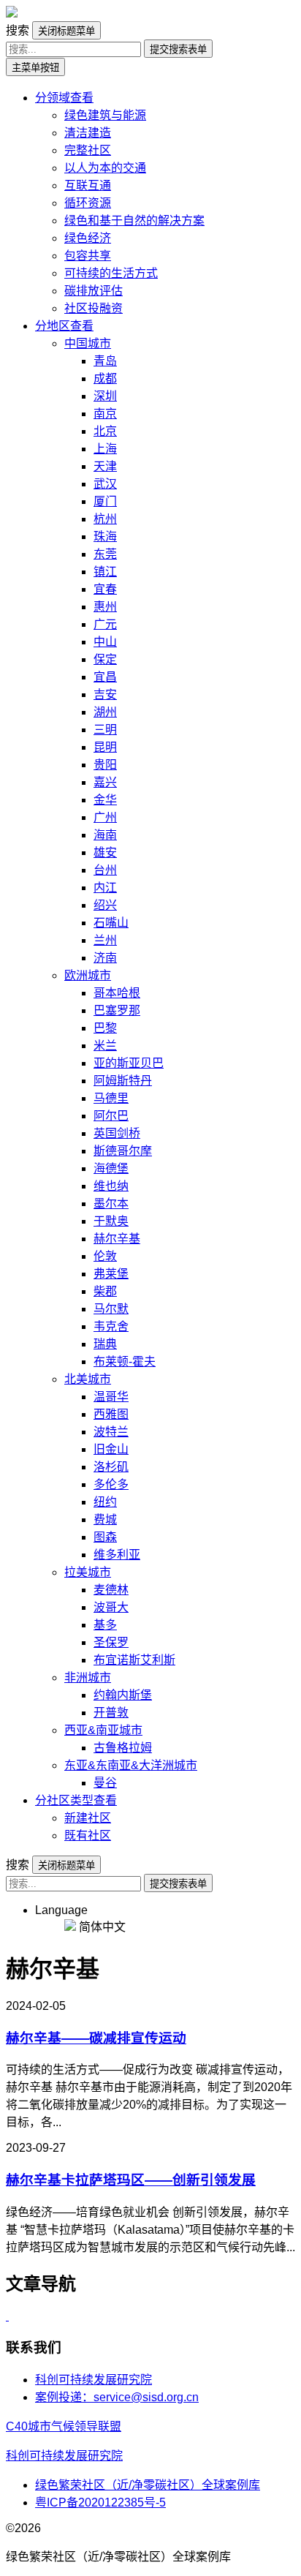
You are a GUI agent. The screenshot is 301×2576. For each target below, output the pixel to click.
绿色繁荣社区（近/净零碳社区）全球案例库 (148, 2485)
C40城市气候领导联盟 (64, 2426)
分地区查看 (64, 326)
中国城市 (88, 343)
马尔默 (111, 1309)
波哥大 (111, 1607)
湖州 (105, 712)
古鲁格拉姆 (123, 1748)
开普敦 (111, 1713)
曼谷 (105, 1783)
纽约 (105, 1502)
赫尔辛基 (117, 1239)
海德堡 (111, 1168)
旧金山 (111, 1449)
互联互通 (88, 185)
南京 (105, 414)
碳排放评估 (94, 291)
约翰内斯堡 (123, 1695)
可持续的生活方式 (111, 273)
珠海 (105, 536)
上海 (105, 449)
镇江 (105, 572)
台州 (105, 870)
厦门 (105, 501)
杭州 (105, 519)
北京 (105, 431)
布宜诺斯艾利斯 (134, 1660)
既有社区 (88, 1835)
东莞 (105, 554)
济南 (105, 958)
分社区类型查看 (76, 1800)
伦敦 (105, 1256)
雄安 (105, 852)
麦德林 (111, 1590)
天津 (105, 466)
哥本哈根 (117, 993)
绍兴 (105, 905)
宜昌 (105, 677)
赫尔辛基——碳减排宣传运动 (96, 2038)
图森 (105, 1537)
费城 (105, 1519)
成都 (105, 379)
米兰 (105, 1046)
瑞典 (105, 1344)
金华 (105, 800)
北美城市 (88, 1379)
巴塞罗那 (117, 1010)
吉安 (105, 694)
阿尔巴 (111, 1116)
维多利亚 (117, 1555)
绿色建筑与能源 (105, 115)
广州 (105, 817)
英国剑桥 (117, 1133)
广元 (105, 624)
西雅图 (111, 1414)
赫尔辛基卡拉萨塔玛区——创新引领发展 (131, 2180)
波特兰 (111, 1432)
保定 (105, 659)
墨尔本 (111, 1204)
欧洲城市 (88, 975)
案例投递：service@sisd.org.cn (117, 2397)
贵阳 (105, 765)
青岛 (105, 361)
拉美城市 (88, 1572)
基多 (105, 1625)
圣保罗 (111, 1642)
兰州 (105, 940)
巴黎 (105, 1028)
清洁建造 (88, 133)
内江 (105, 888)
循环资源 (88, 203)
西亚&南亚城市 (103, 1730)
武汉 (105, 484)
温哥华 (111, 1397)
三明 (105, 730)
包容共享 (88, 256)
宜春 (105, 589)
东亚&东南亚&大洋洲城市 (131, 1765)
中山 (105, 642)
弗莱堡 (111, 1274)
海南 (105, 835)
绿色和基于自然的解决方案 (134, 221)
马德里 (111, 1098)
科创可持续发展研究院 (94, 2380)
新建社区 (88, 1818)
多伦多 (111, 1484)
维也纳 (111, 1186)
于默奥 (111, 1221)
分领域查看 (64, 98)
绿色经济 (88, 238)
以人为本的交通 (105, 168)
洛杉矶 (111, 1467)
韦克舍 (111, 1326)
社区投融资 (94, 308)
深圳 (105, 396)
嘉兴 (105, 782)
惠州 (105, 607)
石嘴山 (111, 923)
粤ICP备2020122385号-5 (100, 2502)
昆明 (105, 747)
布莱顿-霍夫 (125, 1362)
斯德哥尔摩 (123, 1151)
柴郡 (105, 1291)
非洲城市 (88, 1677)
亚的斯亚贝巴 (129, 1063)
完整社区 (88, 150)
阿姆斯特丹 (123, 1081)
